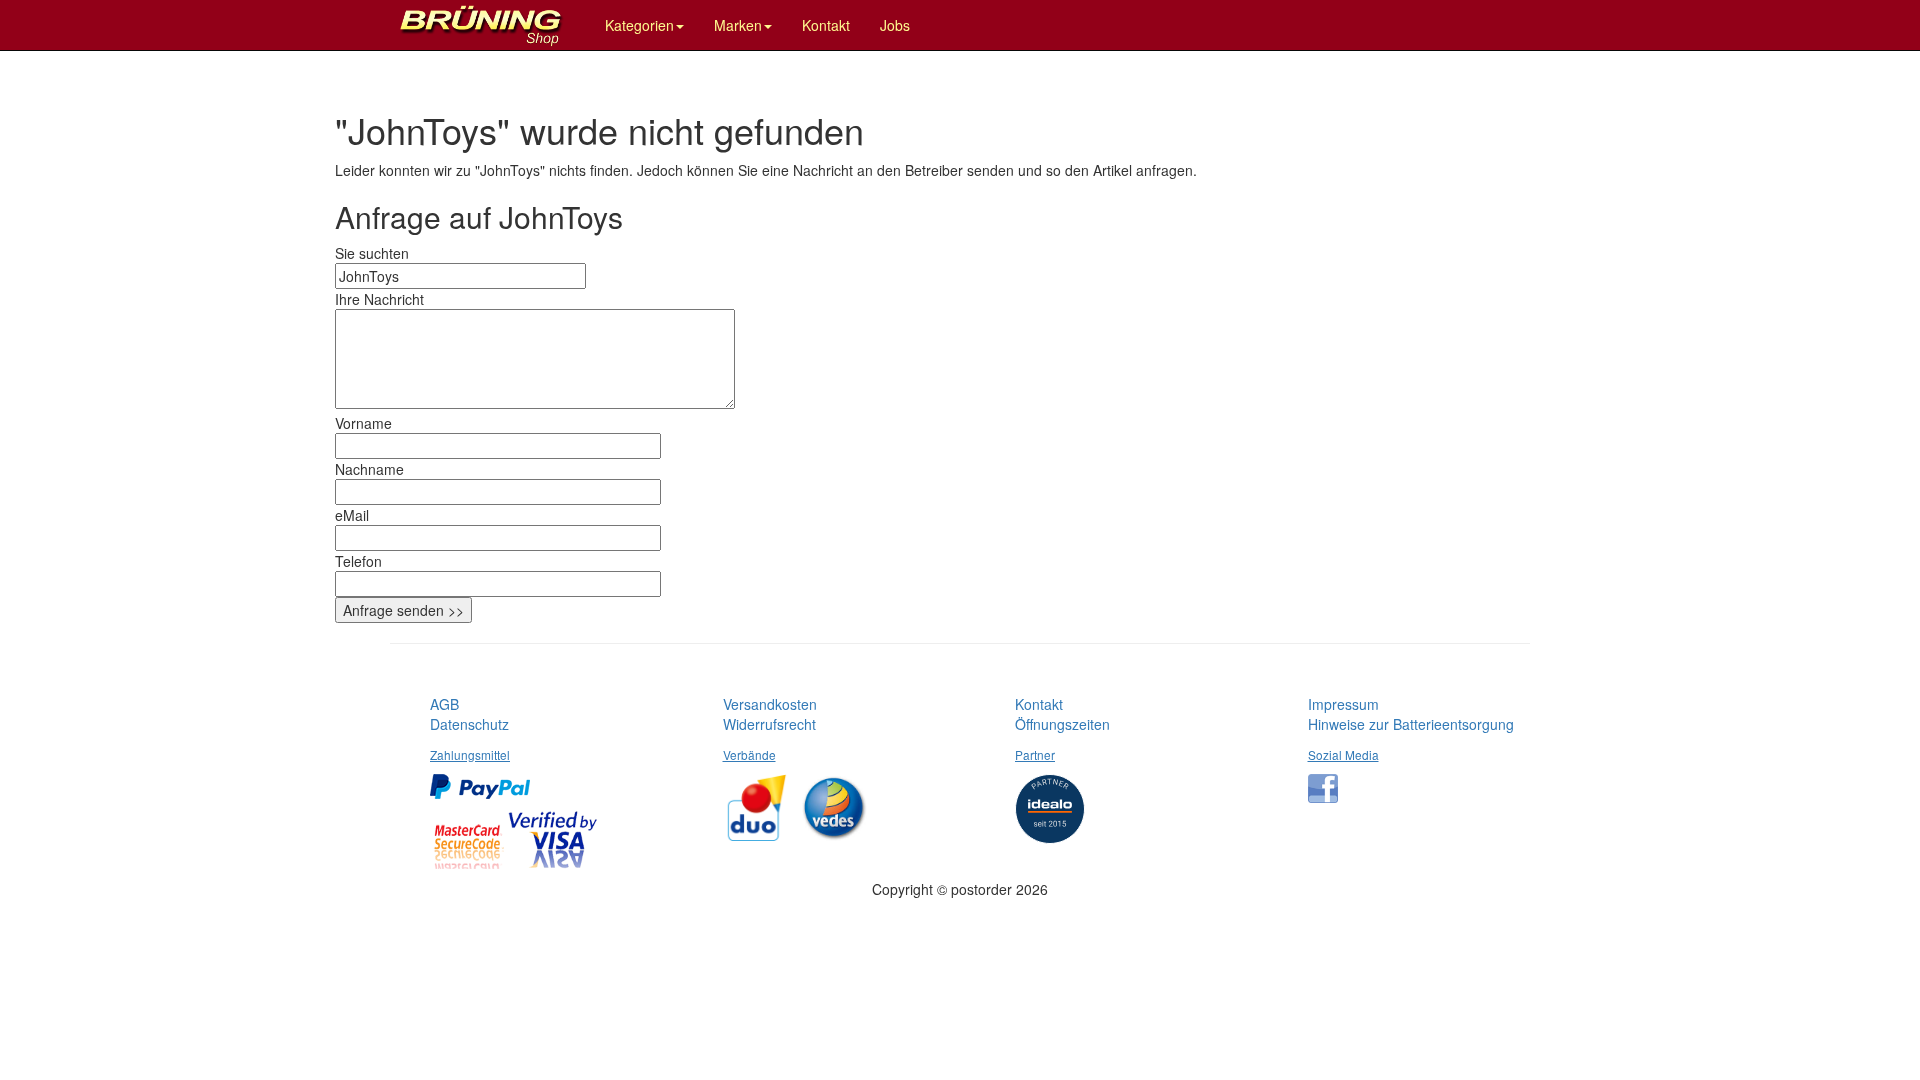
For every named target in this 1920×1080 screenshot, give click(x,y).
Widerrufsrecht (769, 724)
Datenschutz (469, 724)
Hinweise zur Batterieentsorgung (1411, 724)
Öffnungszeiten (1062, 724)
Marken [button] (738, 25)
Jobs (895, 25)
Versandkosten (770, 704)
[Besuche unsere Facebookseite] (1328, 781)
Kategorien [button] (639, 25)
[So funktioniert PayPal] (485, 779)
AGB (444, 704)
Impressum (1343, 704)
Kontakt (826, 25)
